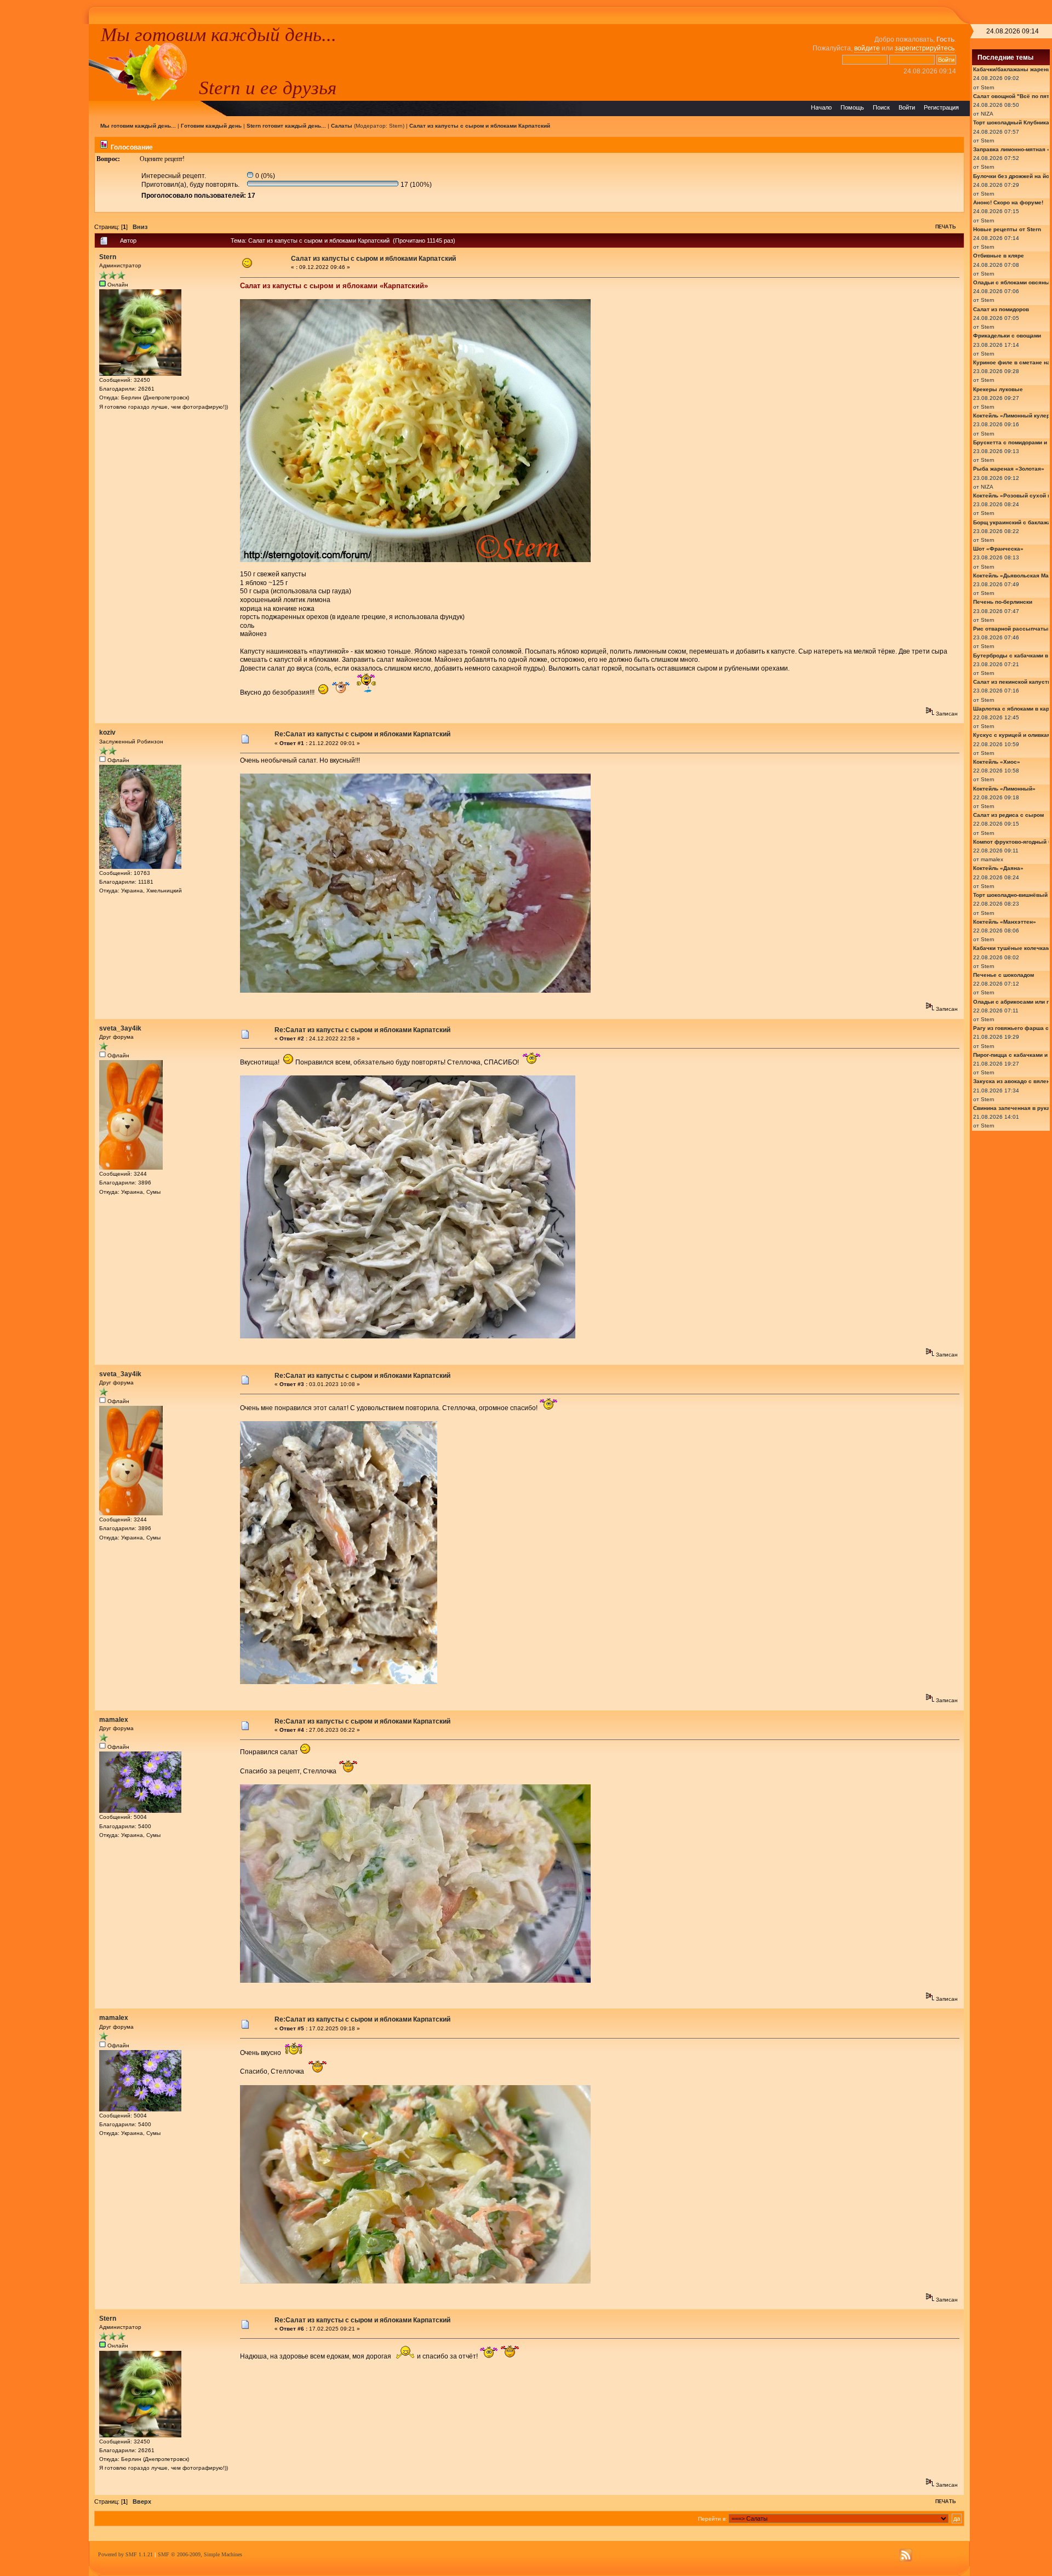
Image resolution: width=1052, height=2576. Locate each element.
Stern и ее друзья (268, 88)
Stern (396, 126)
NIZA (987, 114)
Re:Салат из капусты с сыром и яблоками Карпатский (362, 734)
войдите (867, 48)
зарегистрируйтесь (925, 48)
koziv (107, 732)
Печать (945, 227)
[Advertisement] (44, 188)
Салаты (342, 126)
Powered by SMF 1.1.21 (125, 2554)
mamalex (114, 1720)
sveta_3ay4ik (120, 1028)
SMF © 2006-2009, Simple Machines (200, 2554)
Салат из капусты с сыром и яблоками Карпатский (480, 126)
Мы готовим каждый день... (219, 35)
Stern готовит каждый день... (286, 126)
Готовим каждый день (211, 126)
